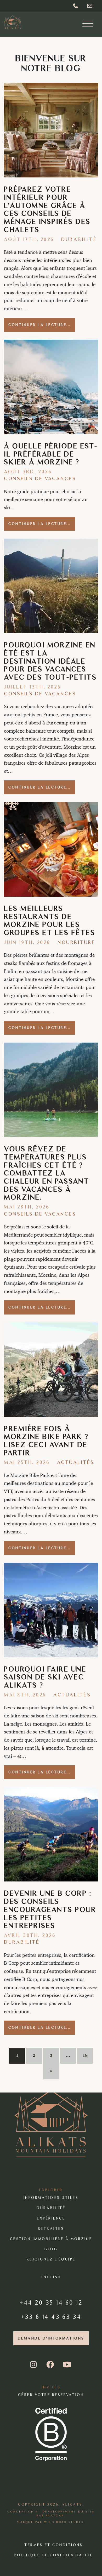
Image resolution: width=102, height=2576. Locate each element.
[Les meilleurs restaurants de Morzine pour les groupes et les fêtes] (51, 849)
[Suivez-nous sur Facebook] (51, 2365)
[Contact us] (90, 6)
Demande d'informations (51, 2338)
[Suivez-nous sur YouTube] (67, 2365)
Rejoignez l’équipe (51, 2259)
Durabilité (79, 239)
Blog (51, 2249)
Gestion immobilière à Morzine (51, 2239)
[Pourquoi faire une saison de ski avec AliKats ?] (51, 1610)
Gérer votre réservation (51, 2394)
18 (85, 2055)
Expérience (51, 2218)
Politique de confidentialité (54, 2555)
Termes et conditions (54, 2545)
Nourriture (76, 942)
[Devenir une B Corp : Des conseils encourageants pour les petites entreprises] (51, 1834)
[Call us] (76, 6)
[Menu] (88, 24)
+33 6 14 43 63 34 (51, 2316)
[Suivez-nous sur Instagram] (34, 2365)
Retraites (51, 2228)
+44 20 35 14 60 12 (51, 2302)
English (51, 2277)
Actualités (76, 1462)
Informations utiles (51, 2198)
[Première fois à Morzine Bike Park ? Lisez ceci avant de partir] (51, 1370)
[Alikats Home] (13, 22)
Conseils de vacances (40, 478)
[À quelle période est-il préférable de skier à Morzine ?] (51, 387)
